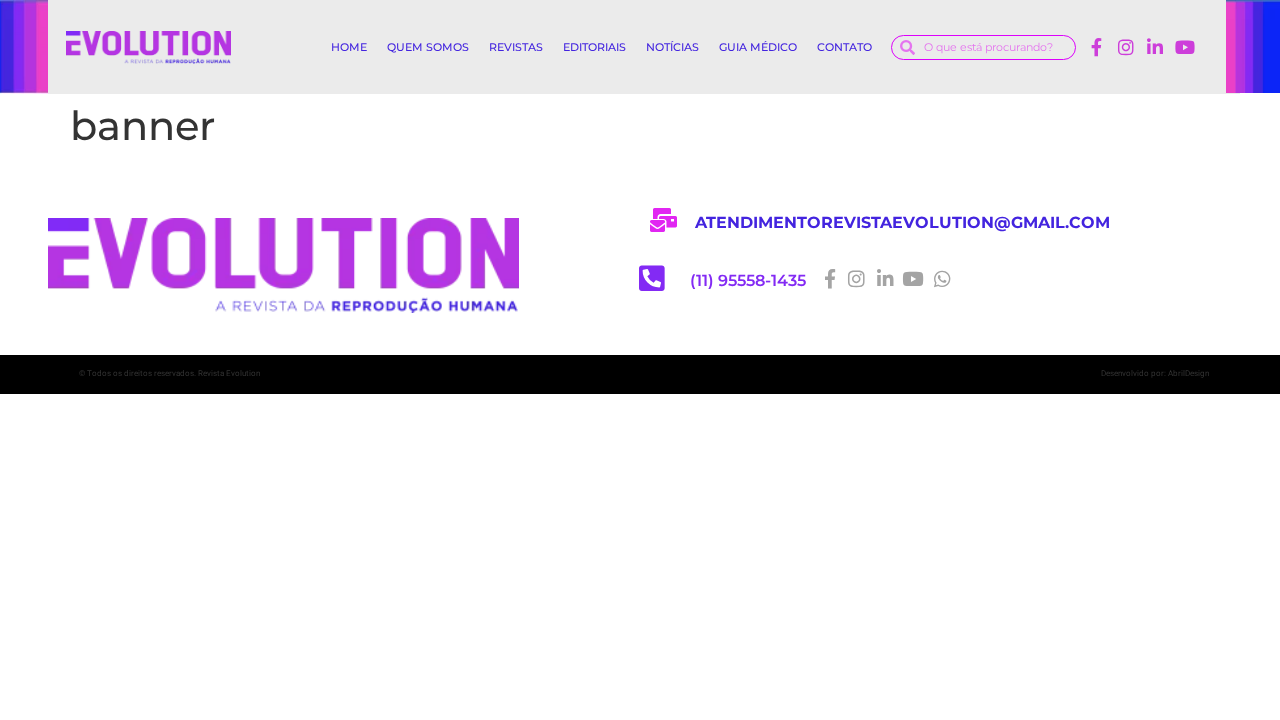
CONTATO (844, 47)
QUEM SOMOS (428, 47)
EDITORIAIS (594, 47)
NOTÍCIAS (672, 47)
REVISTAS (516, 47)
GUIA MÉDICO (758, 47)
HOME (349, 47)
